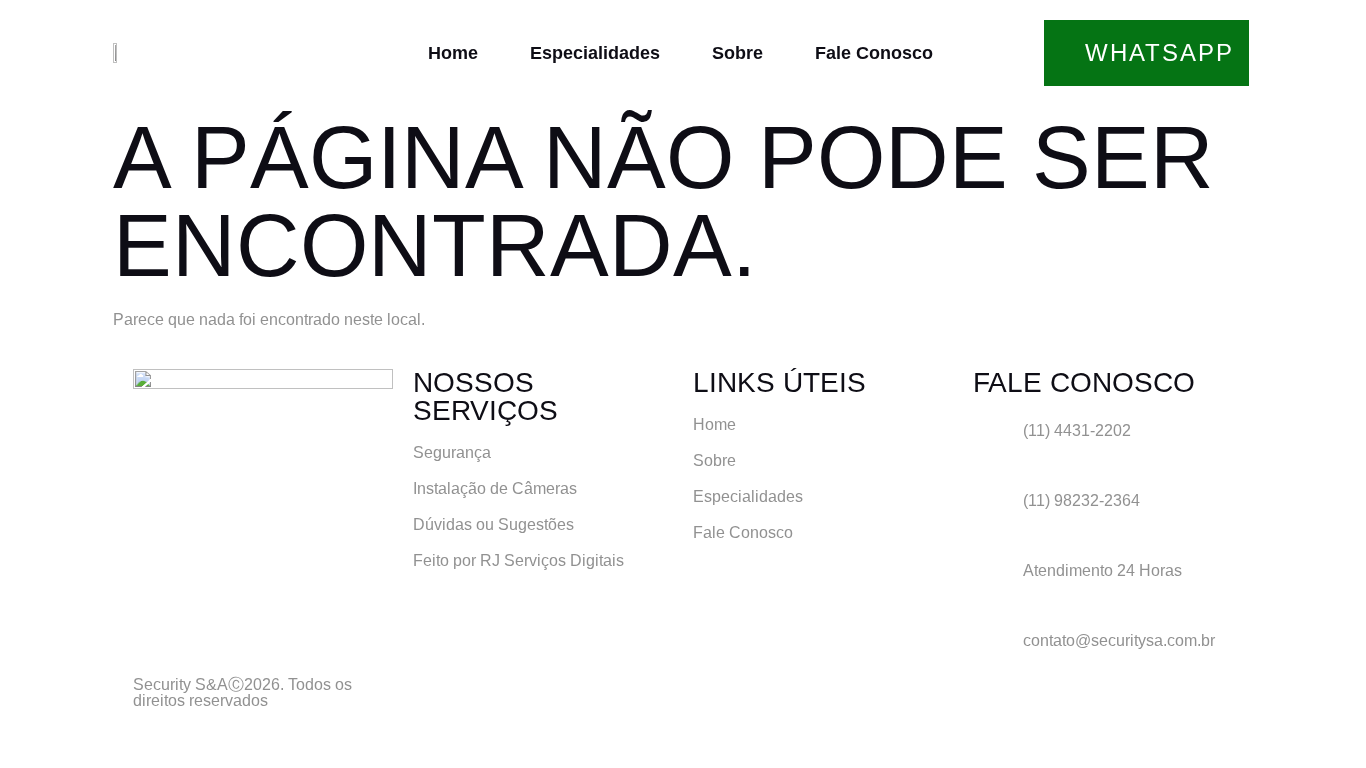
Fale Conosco (874, 53)
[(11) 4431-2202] (998, 442)
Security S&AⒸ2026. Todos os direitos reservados (242, 692)
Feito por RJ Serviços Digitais (518, 560)
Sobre (737, 53)
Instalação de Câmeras (495, 488)
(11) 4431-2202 (1077, 430)
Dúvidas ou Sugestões (493, 524)
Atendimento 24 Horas (1102, 570)
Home (453, 53)
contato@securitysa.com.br (1119, 640)
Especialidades (595, 53)
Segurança (452, 452)
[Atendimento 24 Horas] (998, 582)
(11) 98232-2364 (1081, 500)
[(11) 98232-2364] (998, 512)
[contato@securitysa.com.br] (998, 652)
